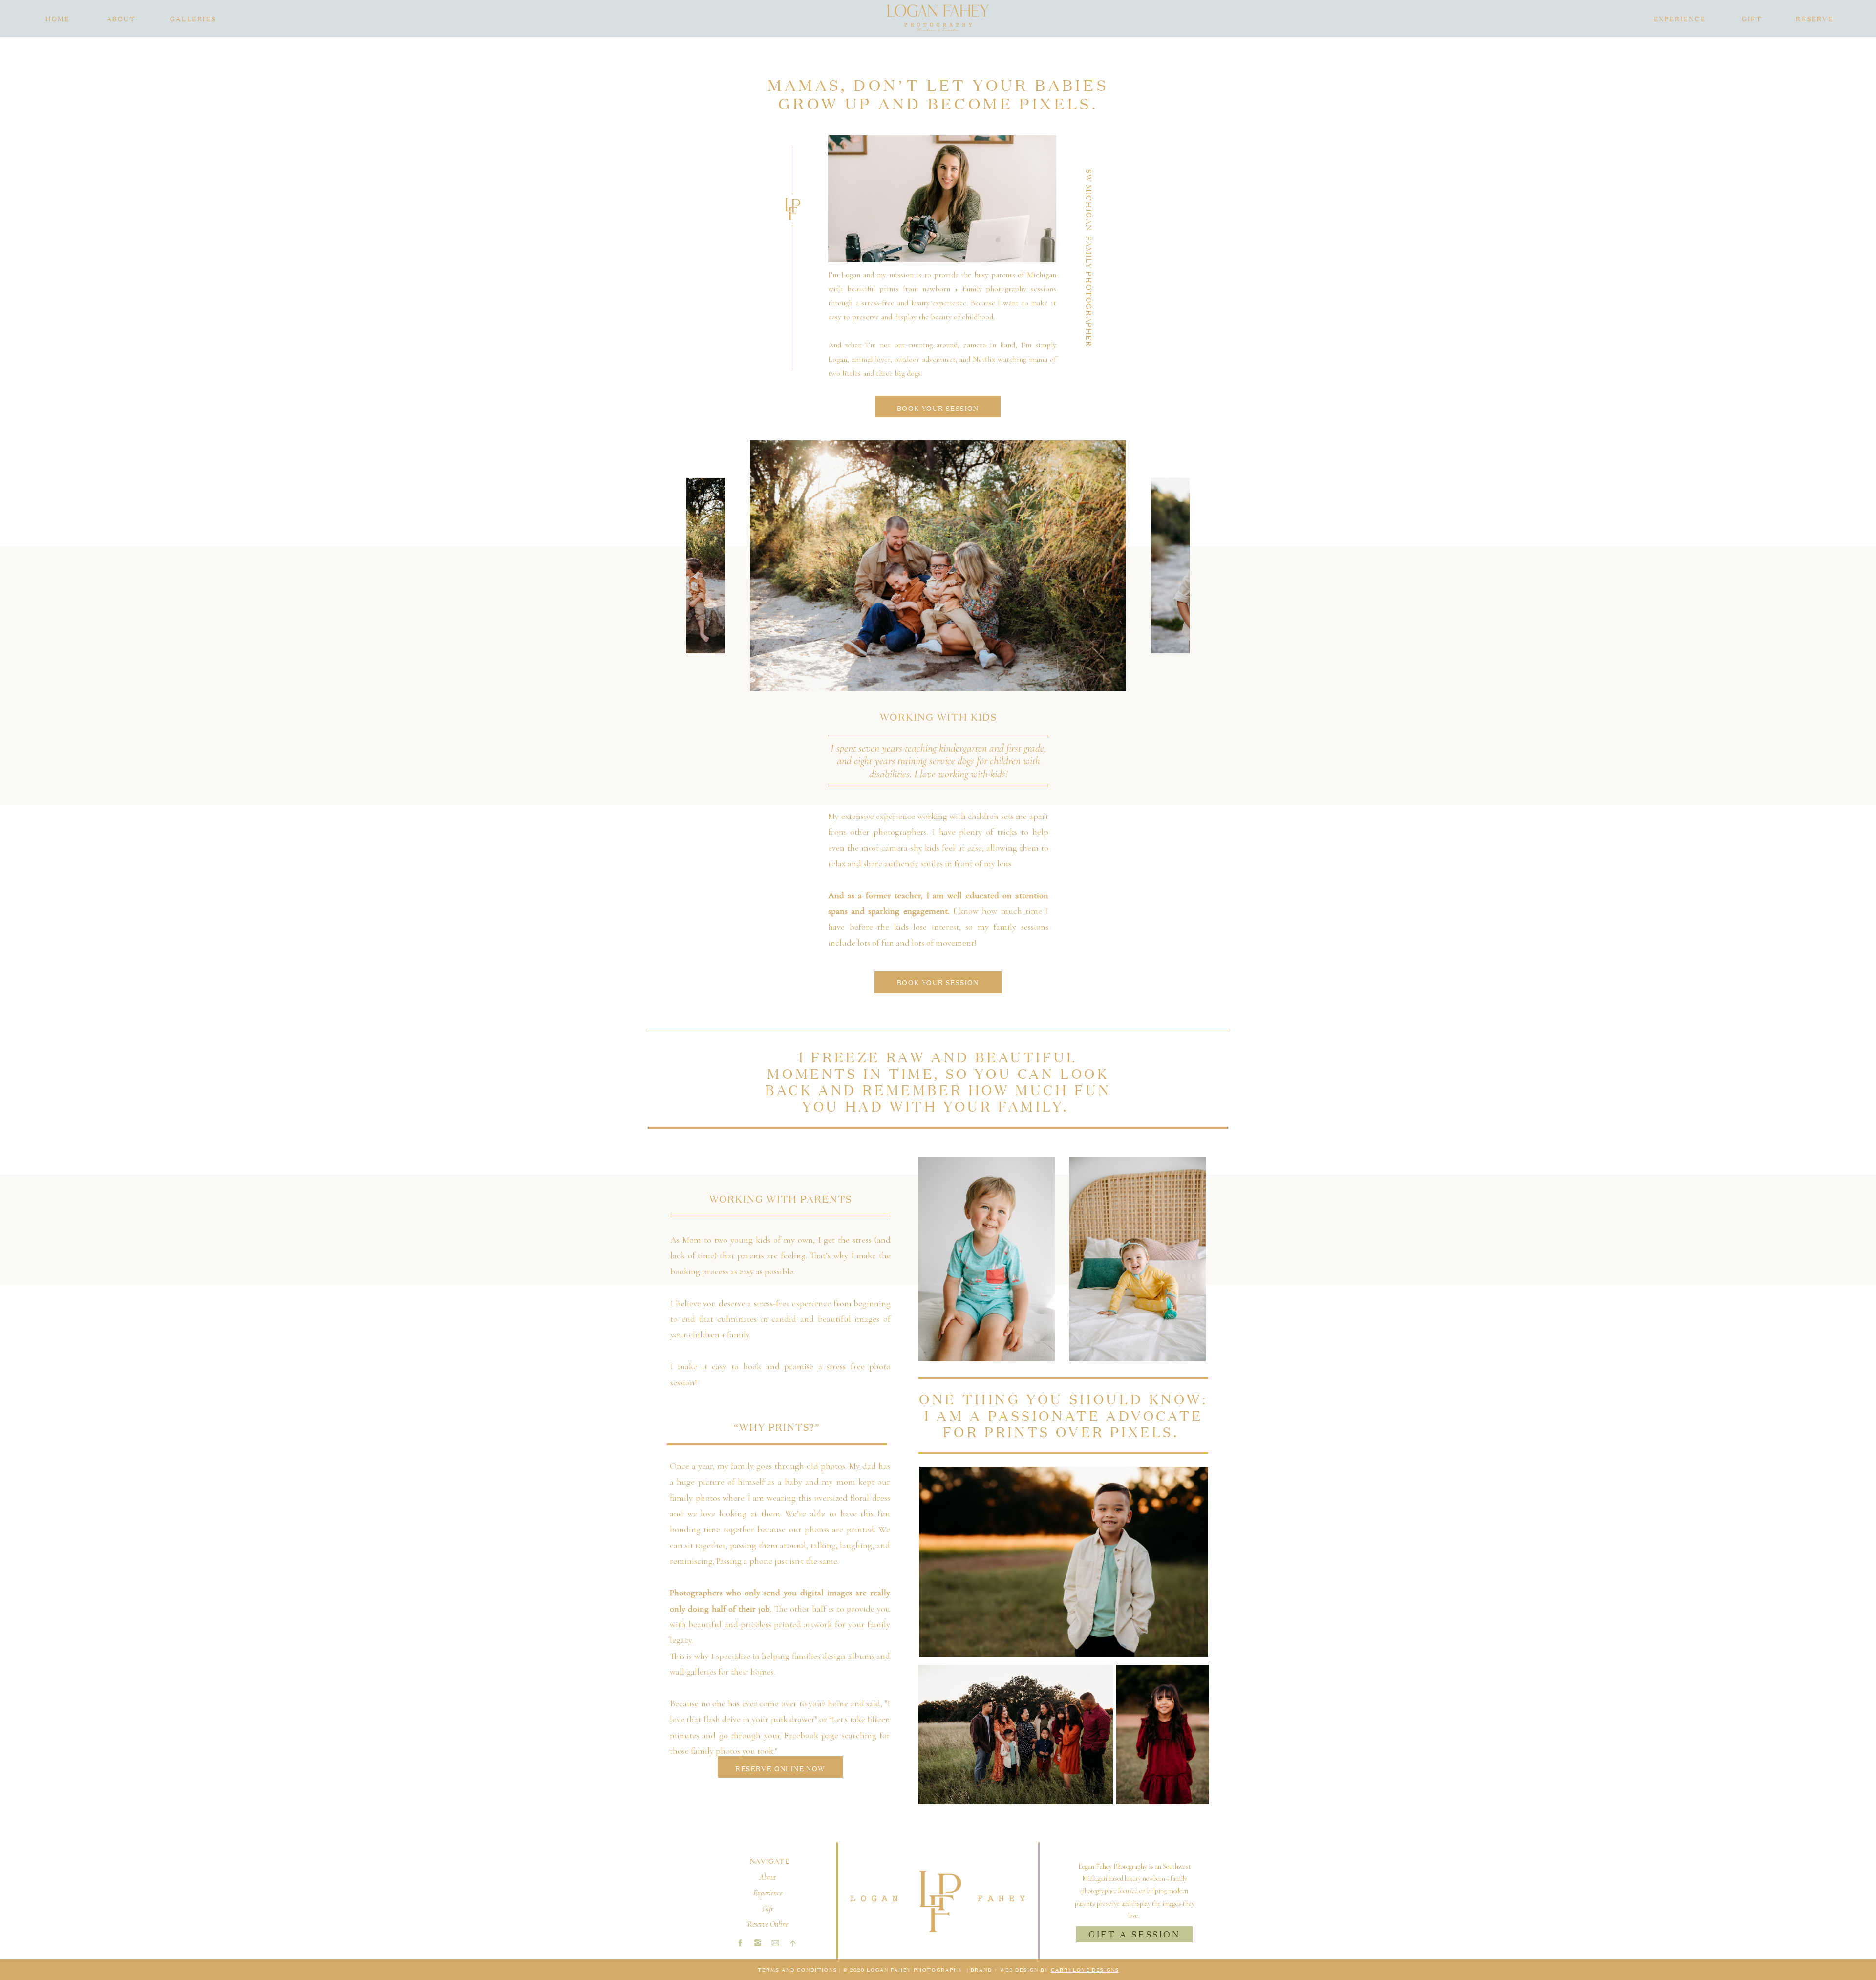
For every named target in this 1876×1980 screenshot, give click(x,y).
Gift (768, 1909)
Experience (768, 1893)
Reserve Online (768, 1924)
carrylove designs (1085, 1969)
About (768, 1877)
